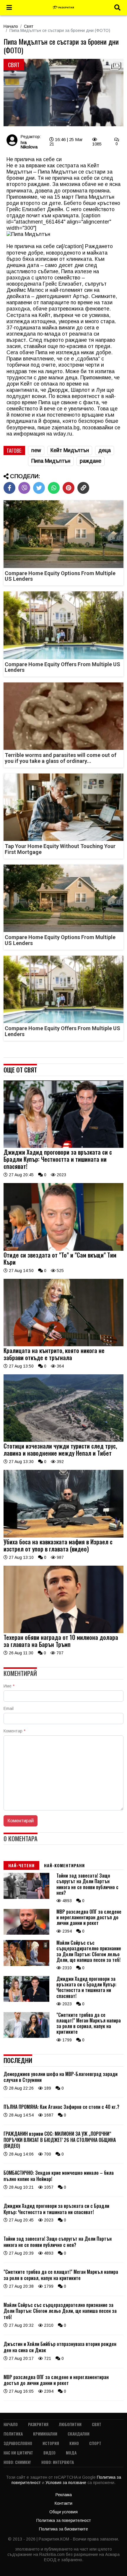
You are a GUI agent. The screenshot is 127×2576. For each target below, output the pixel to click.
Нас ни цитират (18, 2453)
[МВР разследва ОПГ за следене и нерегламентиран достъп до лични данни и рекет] (26, 1933)
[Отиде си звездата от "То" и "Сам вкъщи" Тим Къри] (63, 1249)
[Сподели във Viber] (24, 488)
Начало (11, 26)
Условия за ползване (66, 2483)
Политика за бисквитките (63, 2529)
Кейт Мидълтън (70, 450)
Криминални (45, 2434)
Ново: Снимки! (17, 2462)
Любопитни (70, 2424)
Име (9, 1686)
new (36, 450)
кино (74, 2443)
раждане (91, 461)
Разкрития (38, 2424)
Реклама (64, 2495)
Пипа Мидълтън (51, 461)
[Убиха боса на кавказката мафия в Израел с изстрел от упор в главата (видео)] (63, 1536)
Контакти (63, 2503)
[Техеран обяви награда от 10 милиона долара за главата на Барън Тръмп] (63, 1632)
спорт (95, 2443)
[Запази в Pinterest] (69, 488)
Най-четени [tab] (21, 1865)
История (51, 2443)
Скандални (79, 2434)
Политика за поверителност (64, 2520)
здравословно (18, 2443)
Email (9, 1708)
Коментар (14, 1731)
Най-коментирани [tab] (64, 1865)
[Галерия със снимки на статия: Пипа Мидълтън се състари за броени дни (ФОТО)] (63, 93)
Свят (29, 26)
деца (105, 450)
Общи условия (63, 2512)
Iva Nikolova (29, 145)
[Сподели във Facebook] (9, 488)
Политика (13, 2434)
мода (71, 2453)
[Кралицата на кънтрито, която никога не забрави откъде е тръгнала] (63, 1345)
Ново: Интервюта (58, 2462)
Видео (49, 2453)
